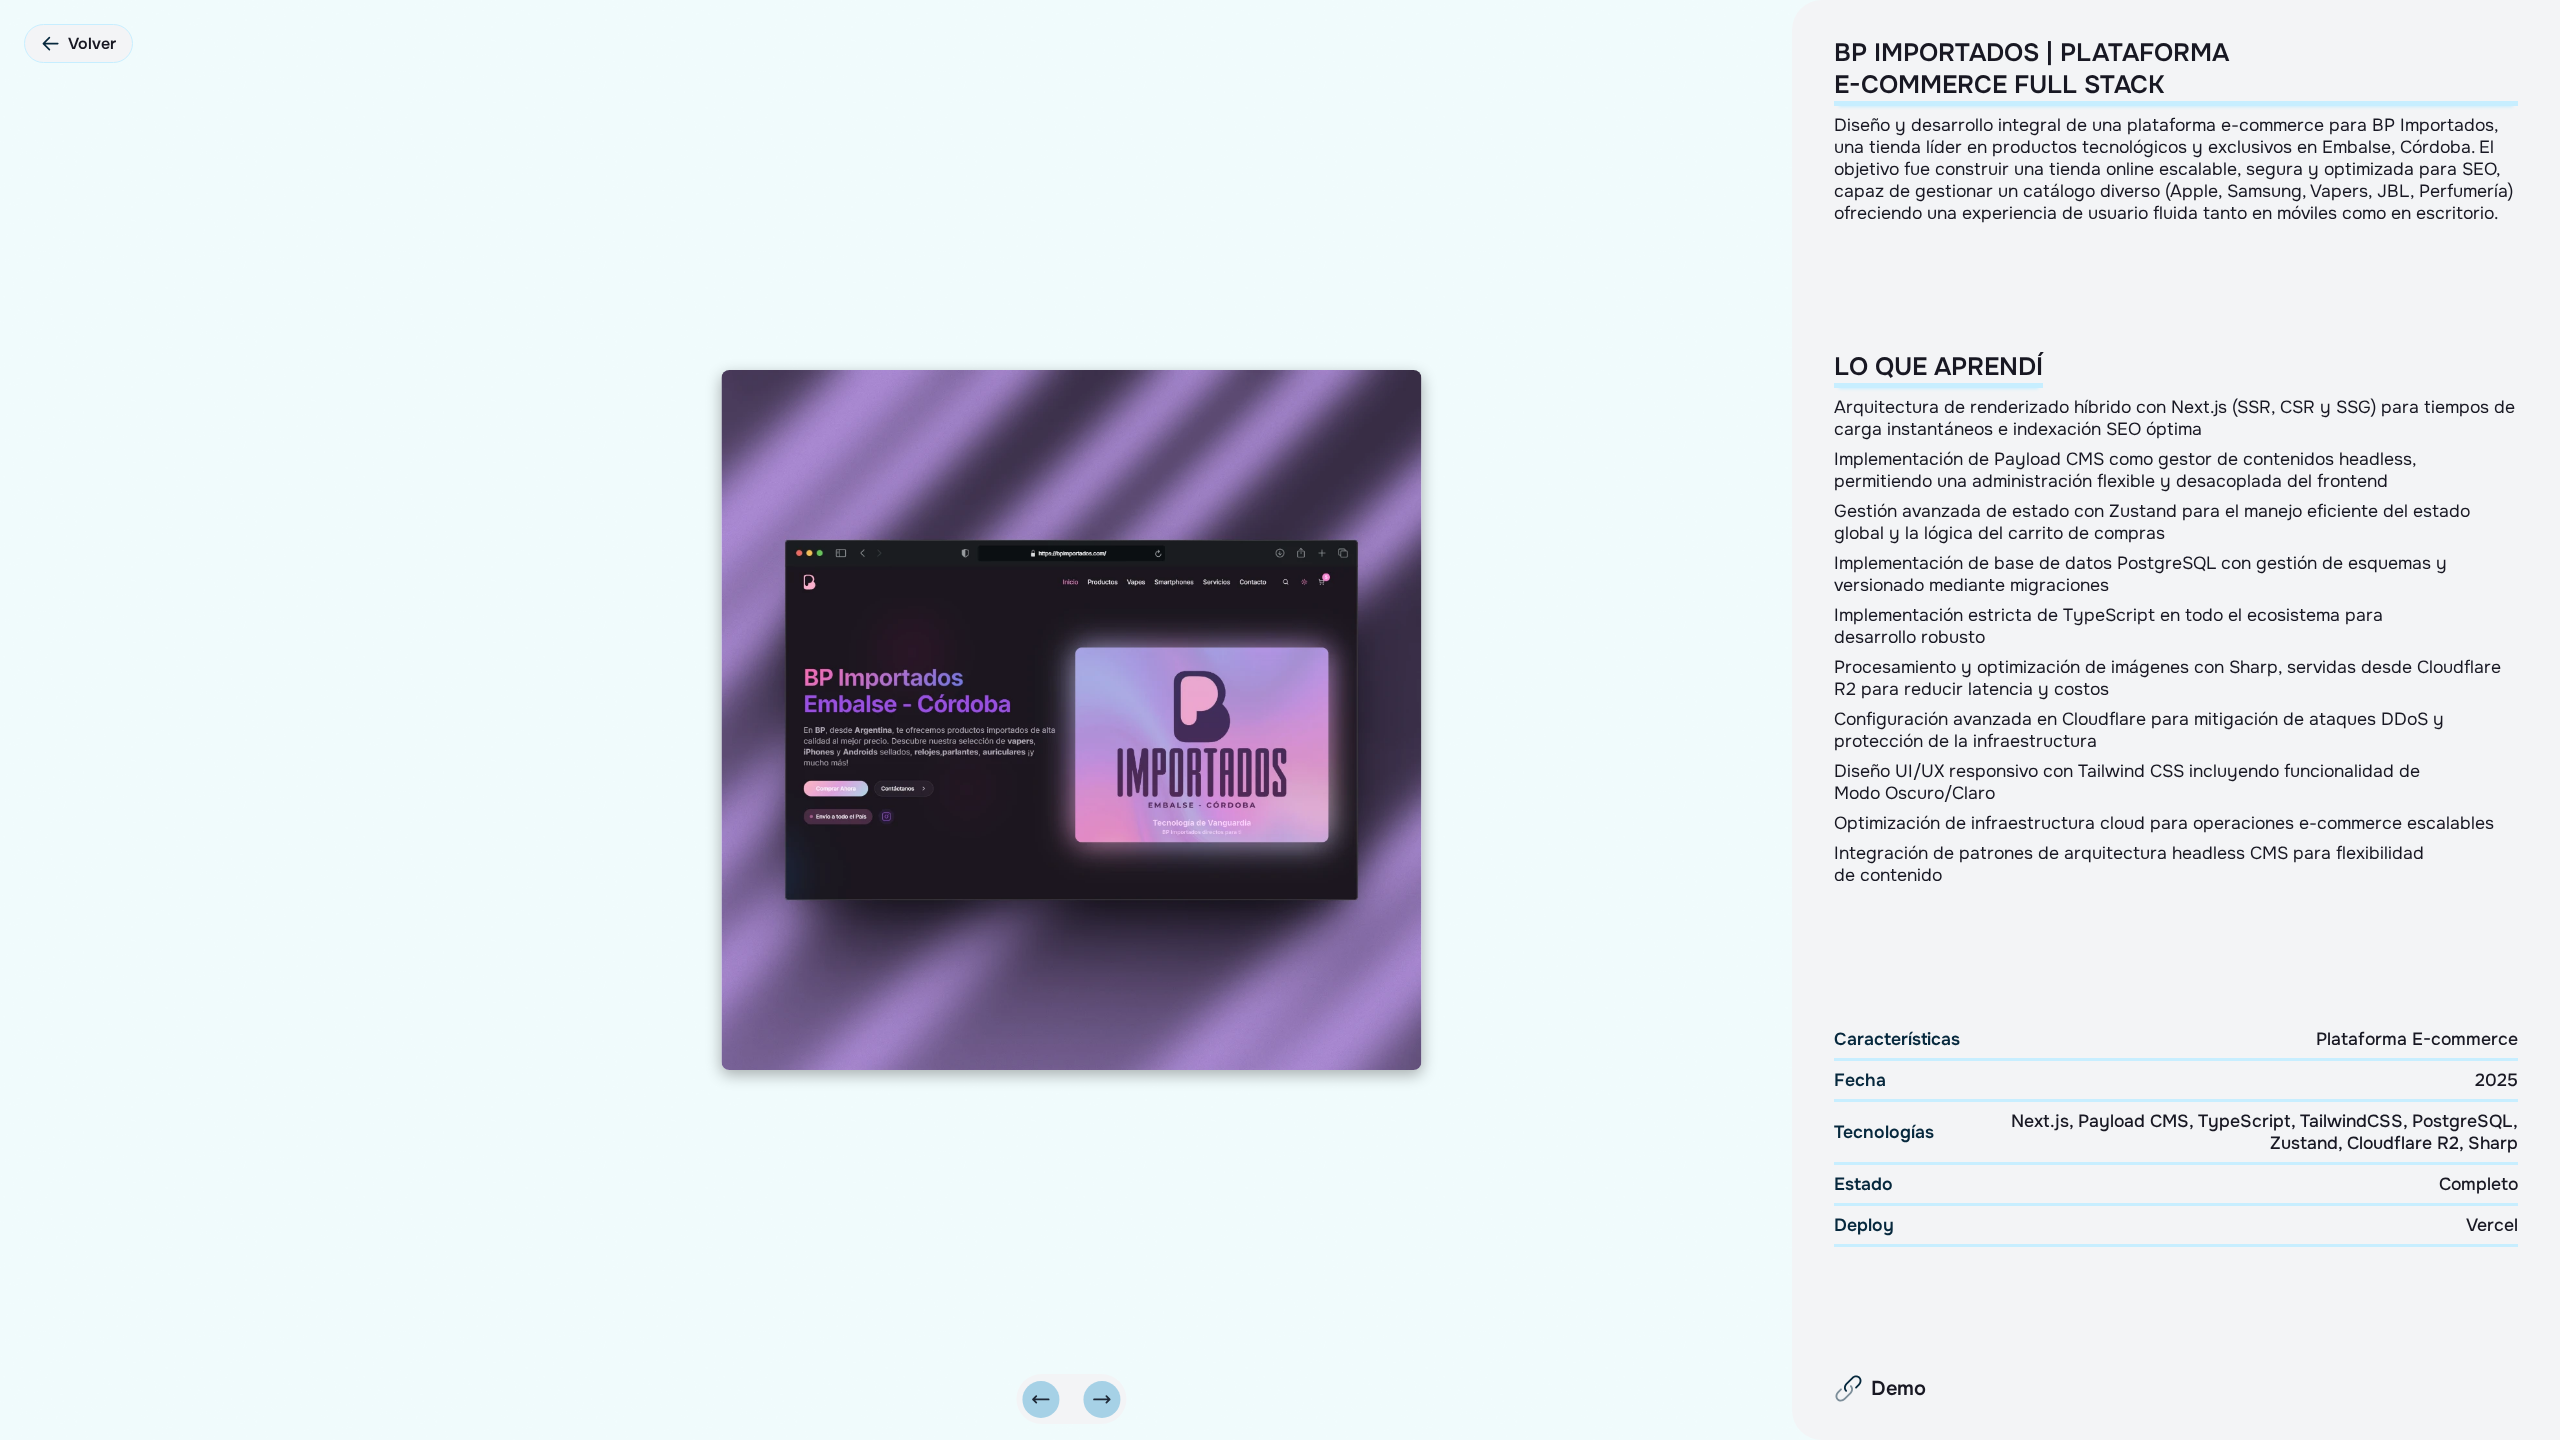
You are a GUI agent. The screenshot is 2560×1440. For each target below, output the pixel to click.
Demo (1898, 1388)
